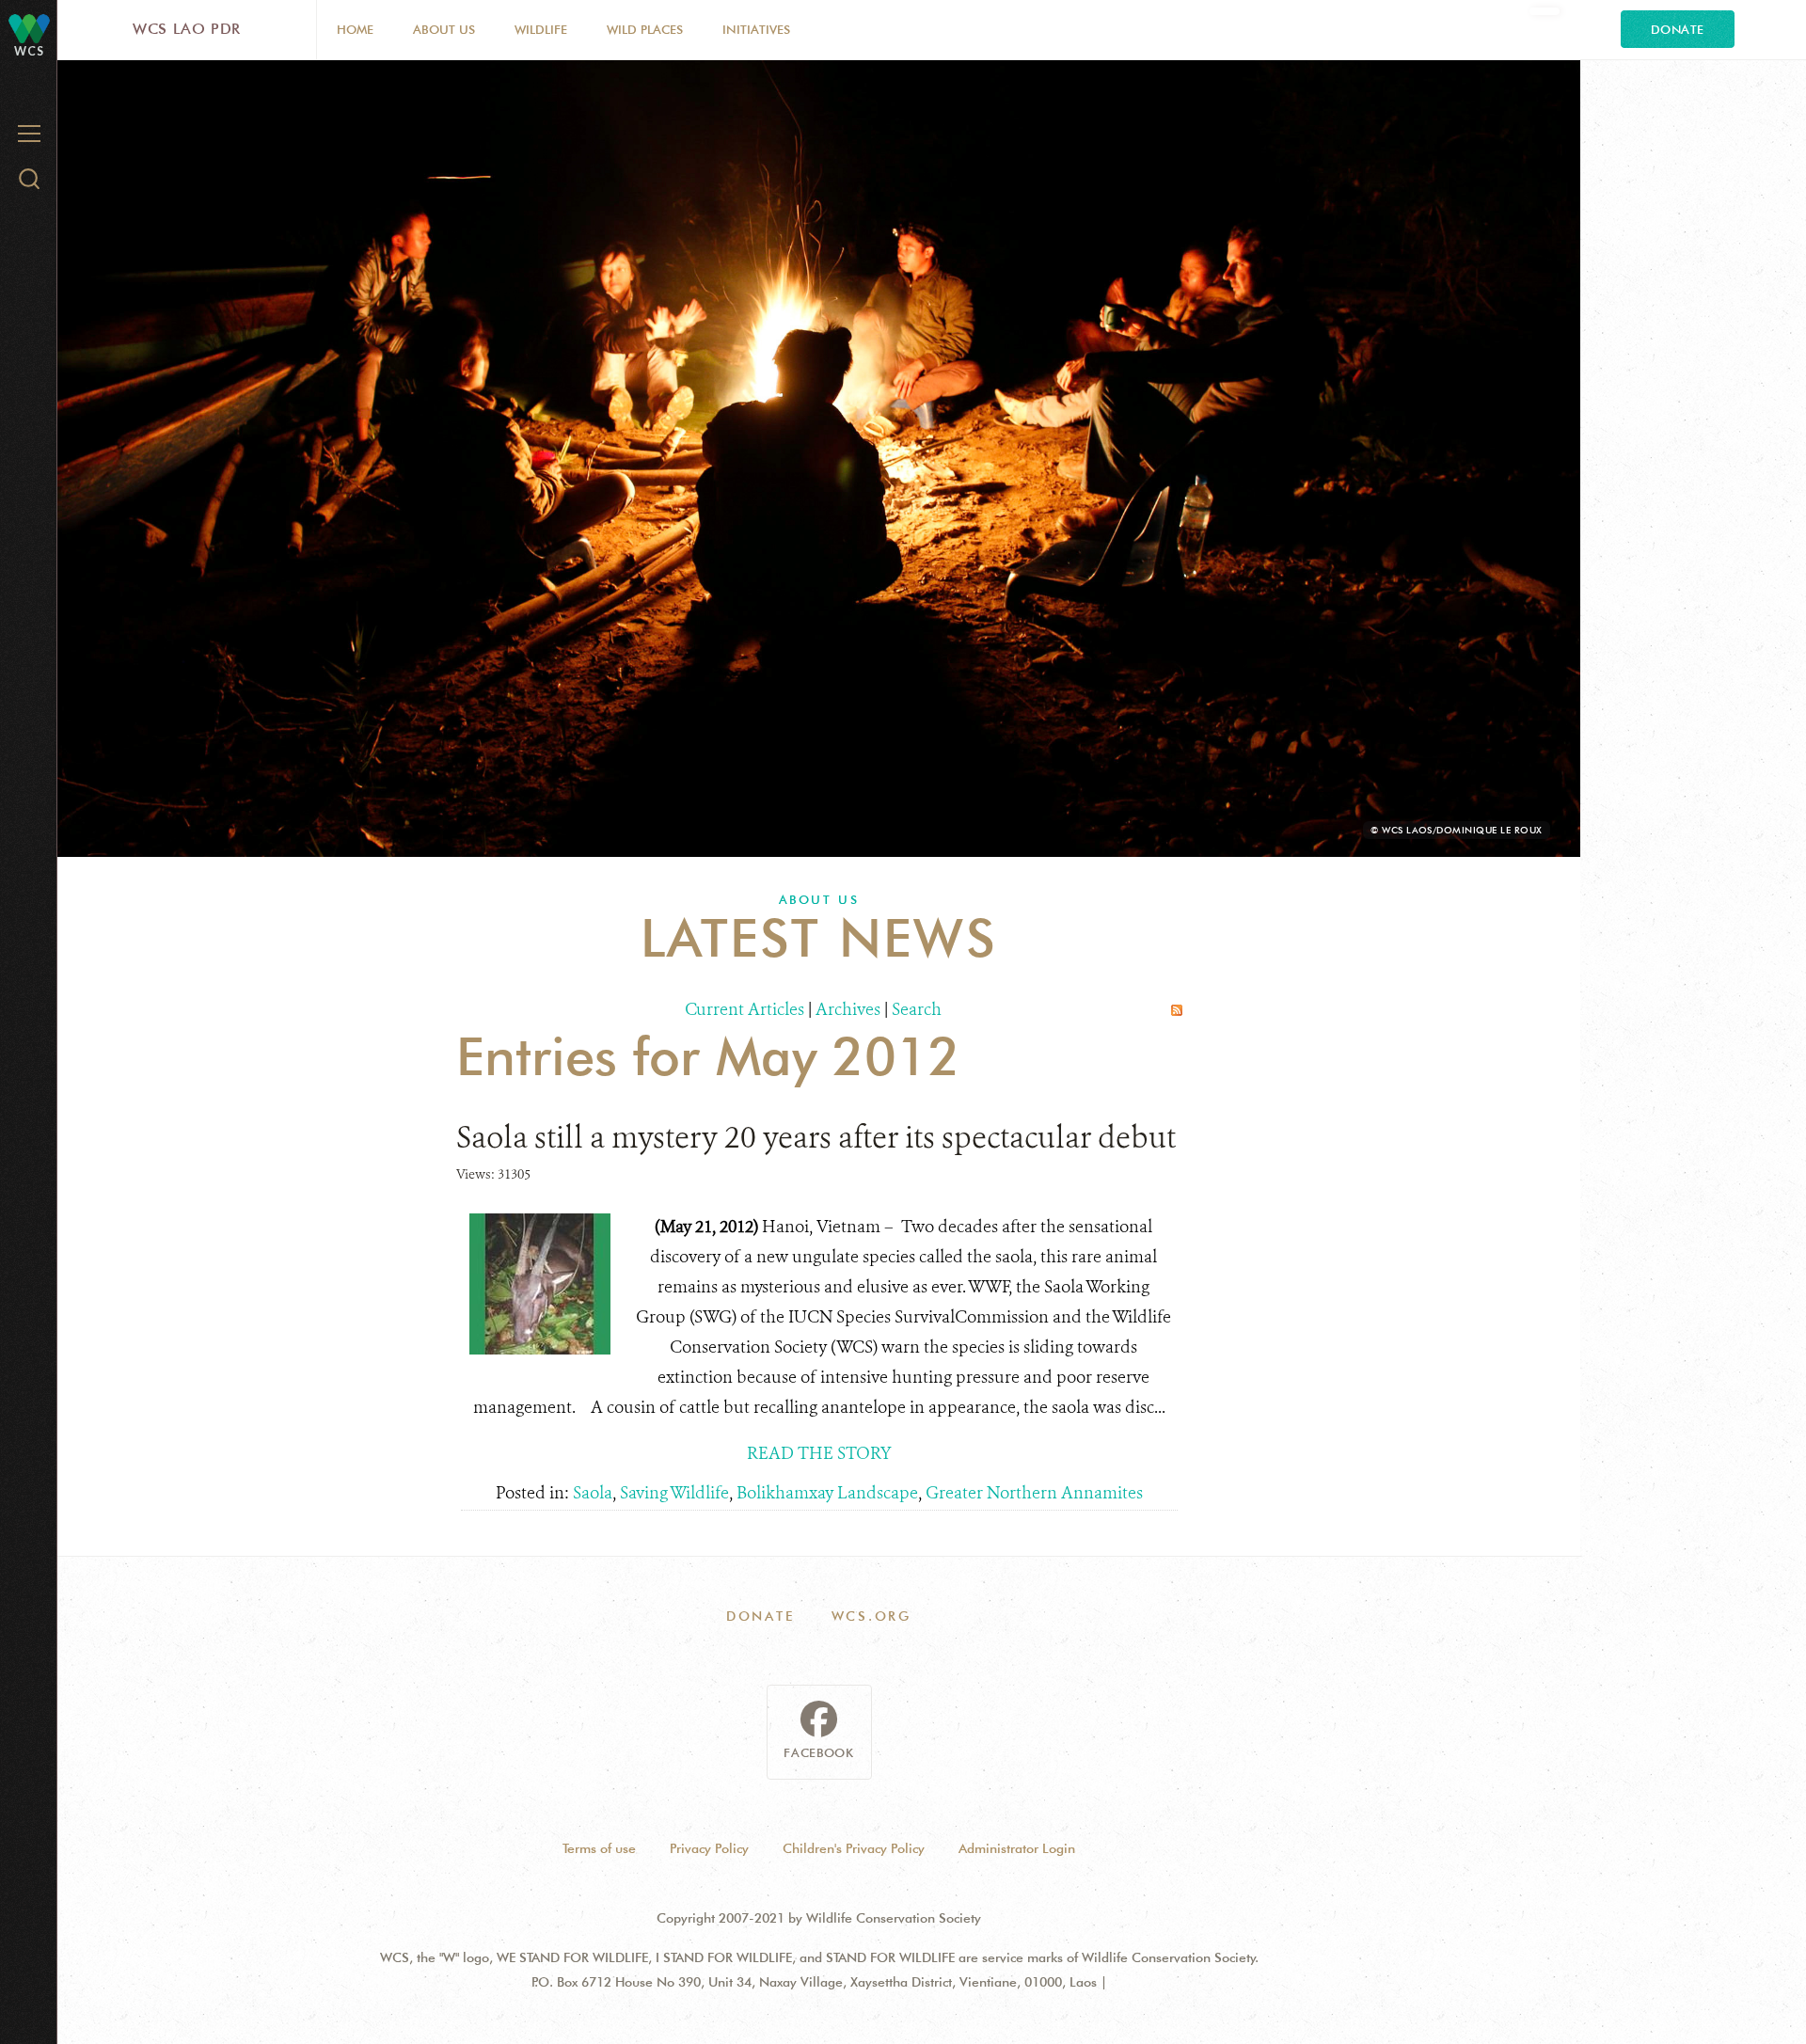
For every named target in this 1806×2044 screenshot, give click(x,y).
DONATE (760, 1616)
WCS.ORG (872, 1616)
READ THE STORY (819, 1453)
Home (355, 29)
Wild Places (645, 29)
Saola (593, 1493)
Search (917, 1009)
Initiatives (756, 29)
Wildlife (541, 29)
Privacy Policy (709, 1848)
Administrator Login (1017, 1848)
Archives (848, 1009)
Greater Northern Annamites (1034, 1493)
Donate (1678, 29)
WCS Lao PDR (187, 29)
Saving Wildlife (674, 1493)
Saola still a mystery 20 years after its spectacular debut (816, 1137)
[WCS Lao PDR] (29, 28)
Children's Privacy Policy (854, 1848)
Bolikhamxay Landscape (827, 1493)
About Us (444, 29)
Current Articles (745, 1009)
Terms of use (599, 1848)
